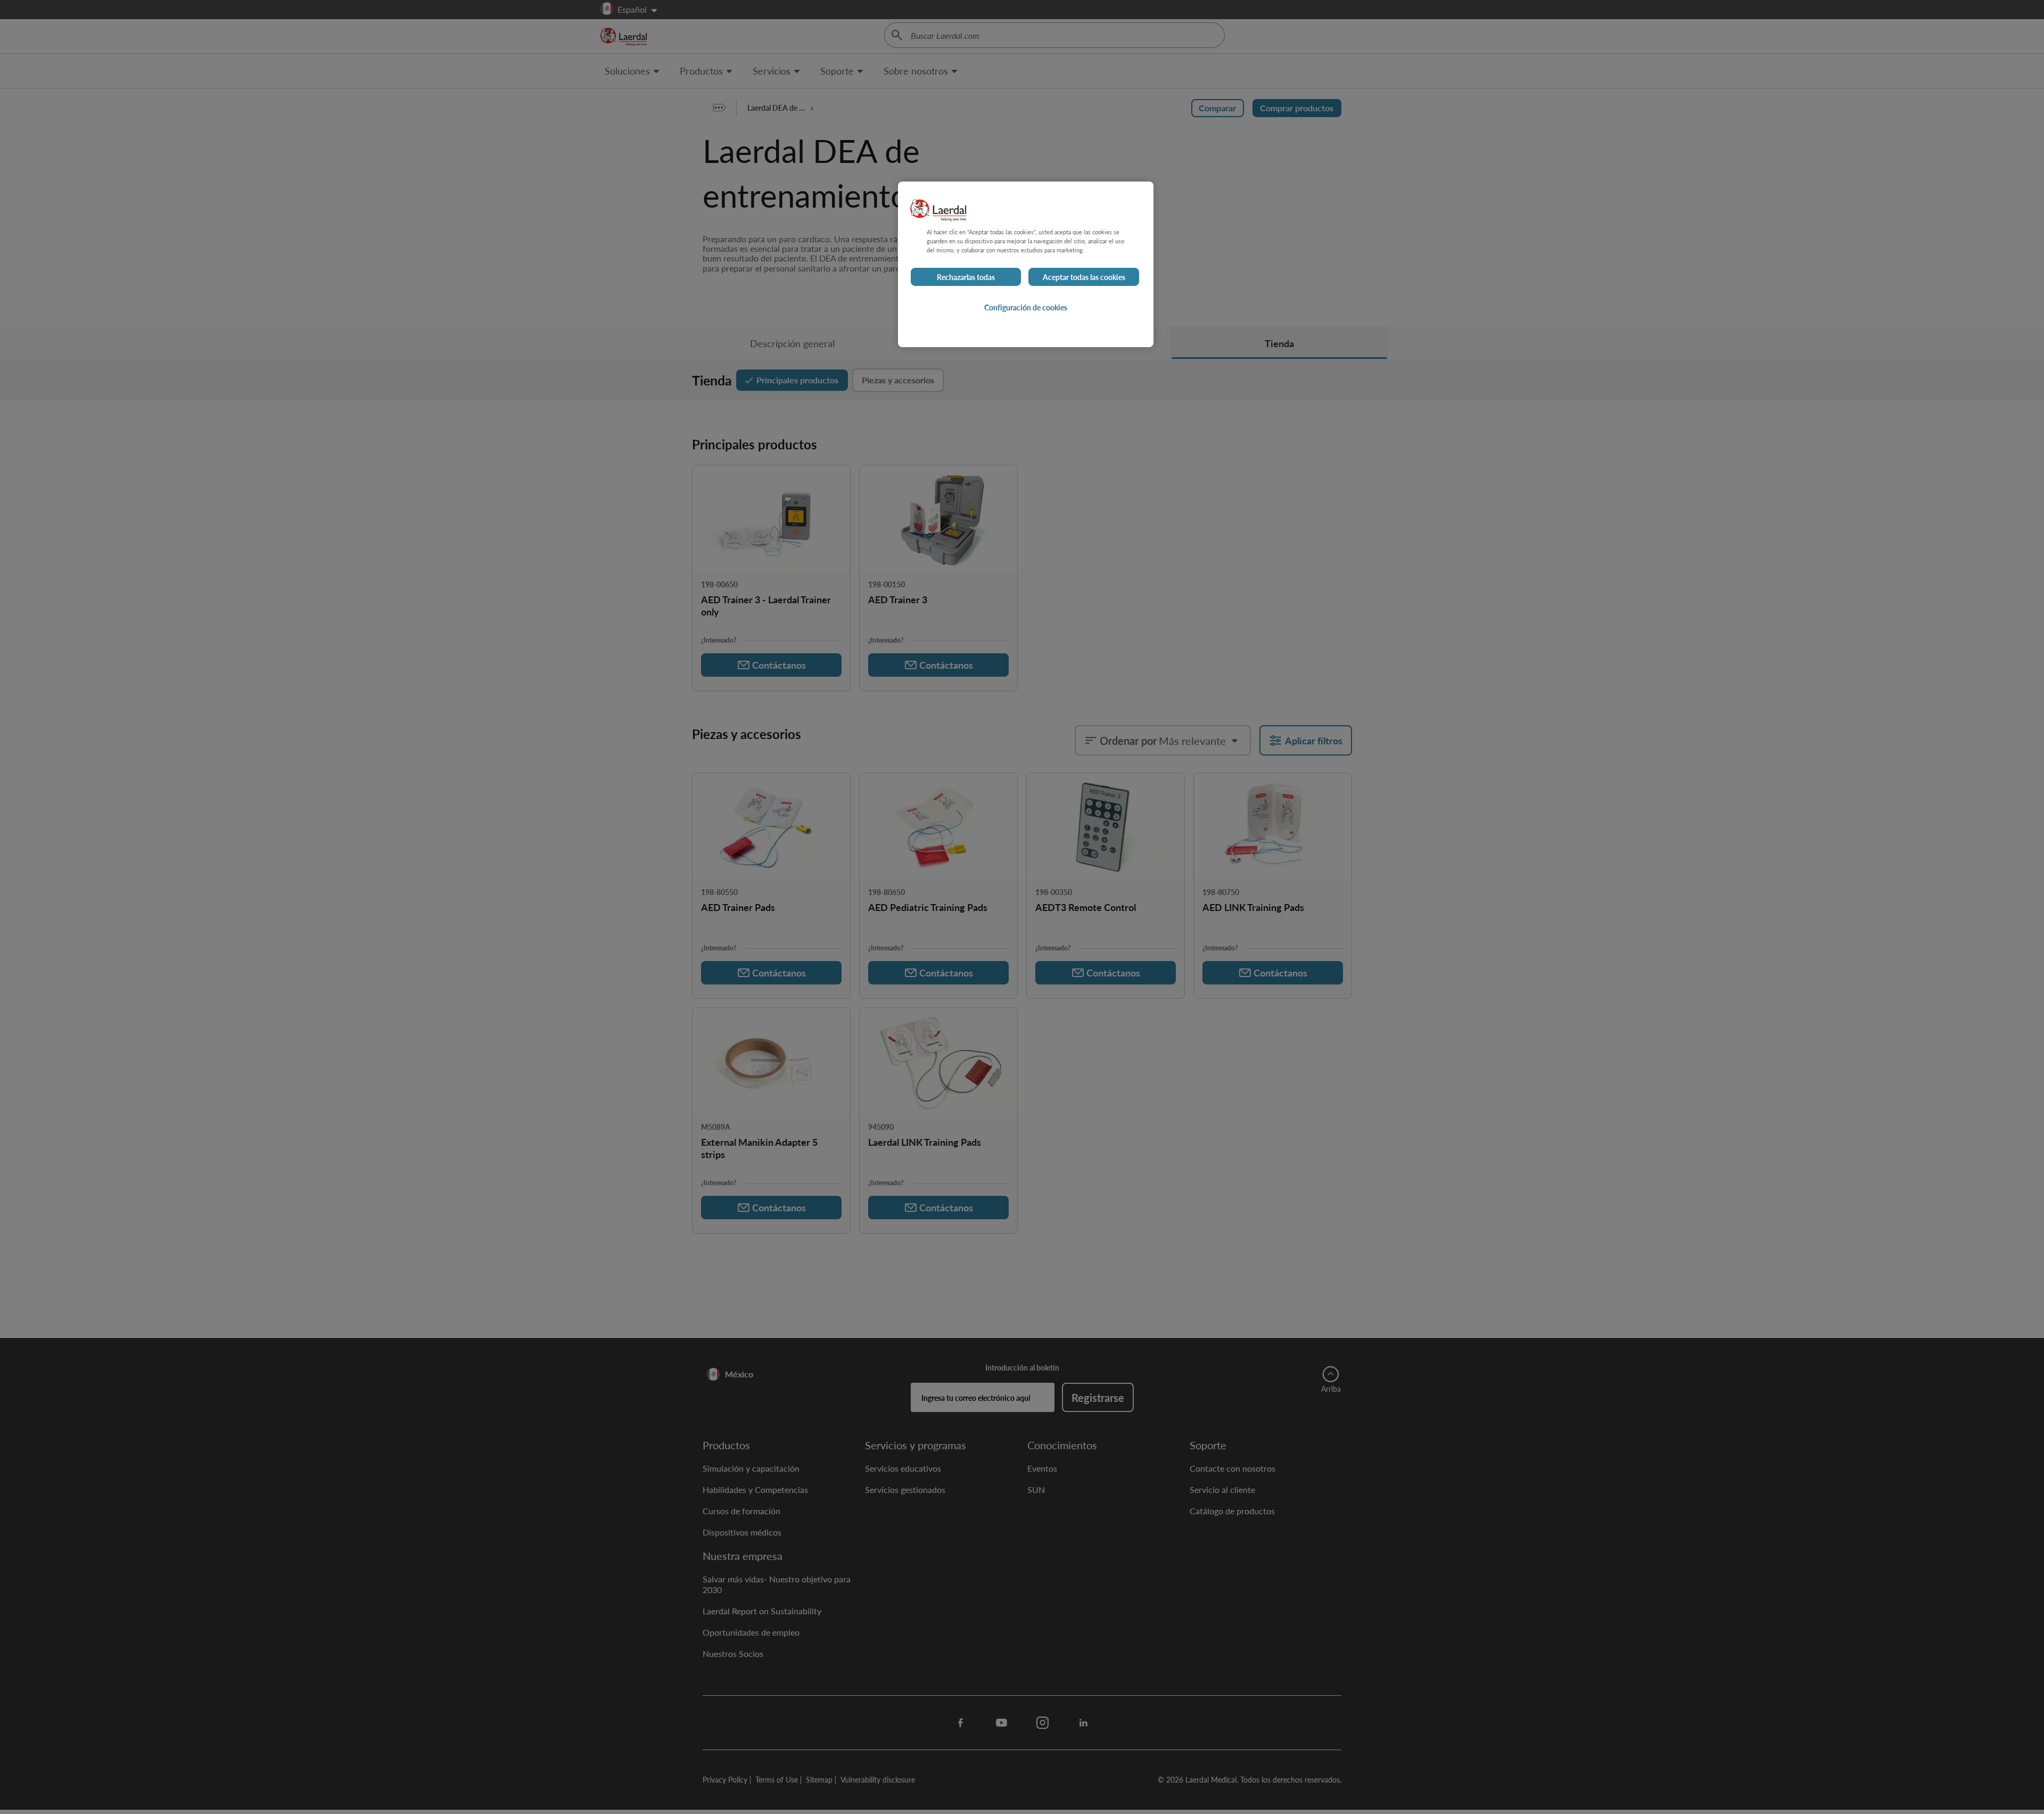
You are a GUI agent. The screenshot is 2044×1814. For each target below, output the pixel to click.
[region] (1026, 264)
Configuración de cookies (1026, 307)
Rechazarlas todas (966, 277)
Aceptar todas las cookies (1084, 277)
